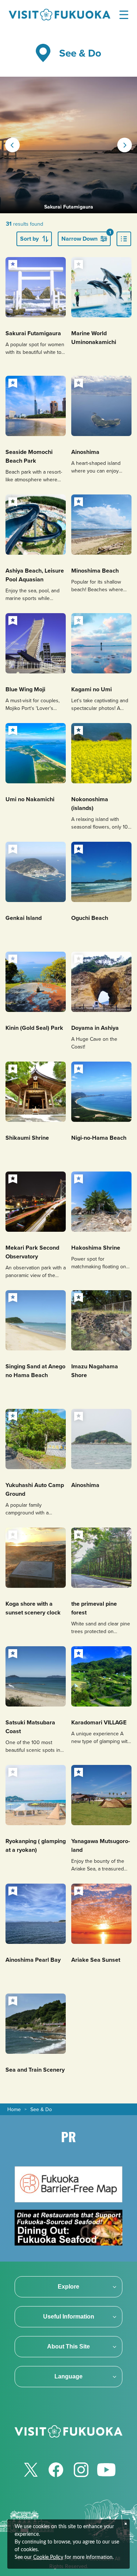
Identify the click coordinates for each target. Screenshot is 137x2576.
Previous (12, 145)
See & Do (41, 2109)
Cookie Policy (48, 2557)
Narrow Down (86, 237)
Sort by (29, 239)
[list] (124, 239)
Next (125, 145)
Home (14, 2109)
